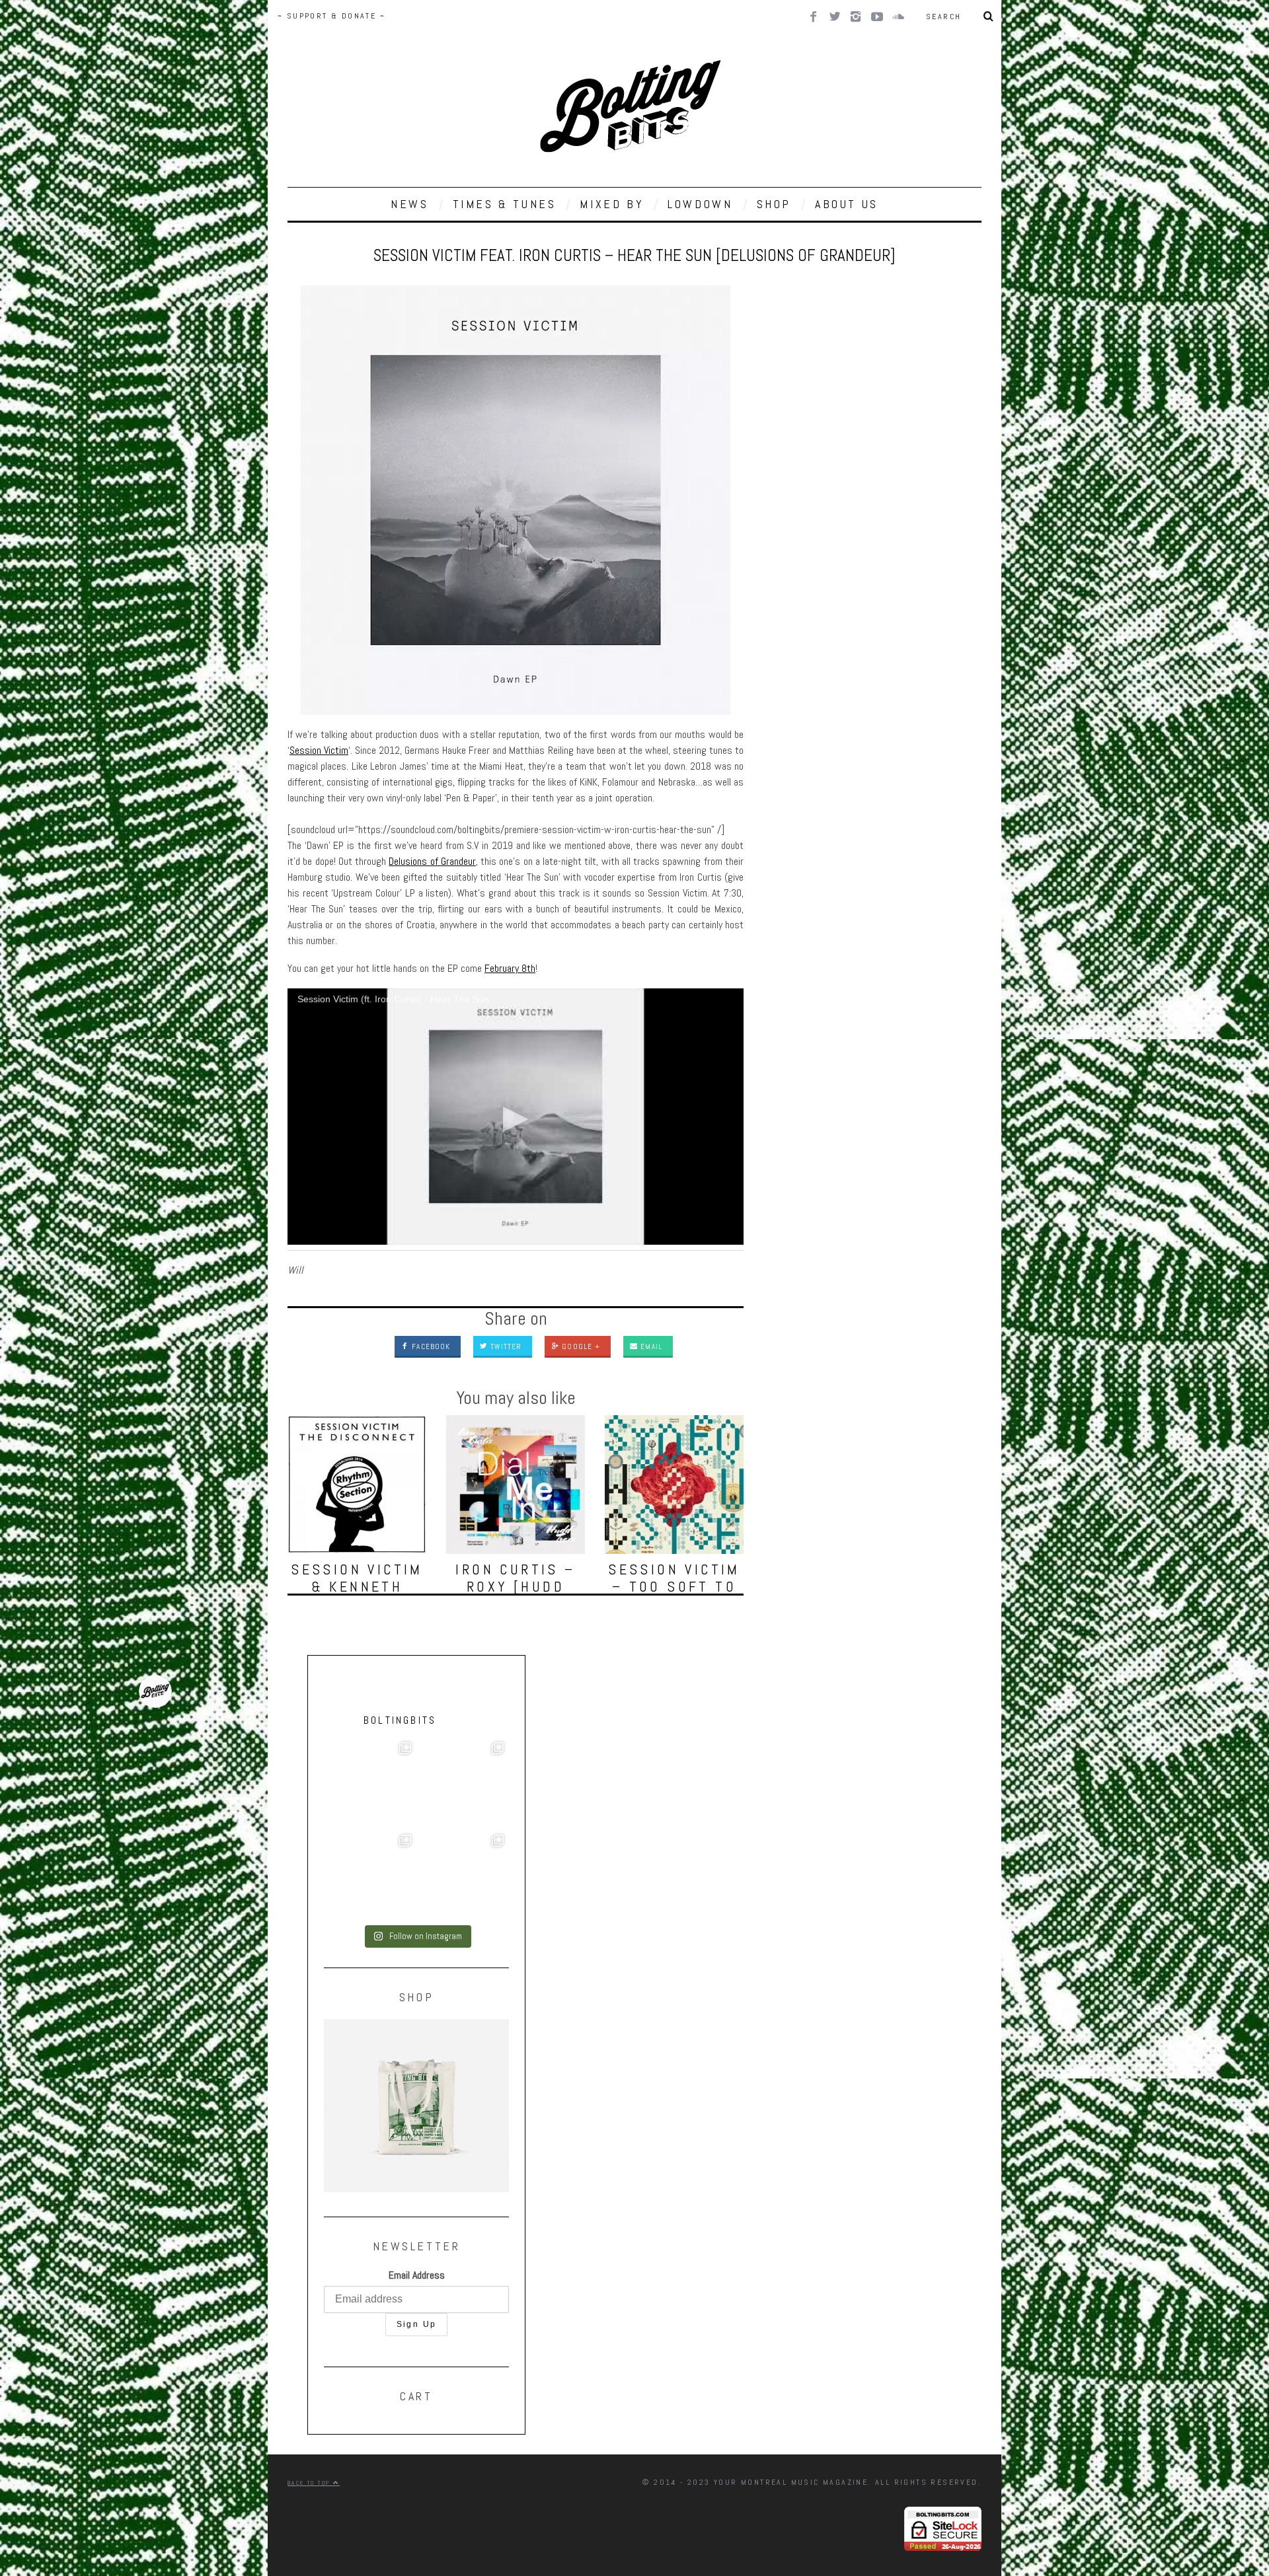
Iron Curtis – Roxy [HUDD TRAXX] (515, 1586)
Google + (580, 1346)
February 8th (510, 968)
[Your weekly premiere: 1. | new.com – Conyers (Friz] (370, 1876)
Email (650, 1346)
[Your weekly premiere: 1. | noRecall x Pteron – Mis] (370, 1783)
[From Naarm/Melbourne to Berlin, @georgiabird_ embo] (463, 1783)
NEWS (409, 204)
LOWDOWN (700, 204)
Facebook (430, 1346)
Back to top (310, 2483)
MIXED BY (612, 204)
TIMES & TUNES (505, 204)
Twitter (505, 1346)
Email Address (417, 2275)
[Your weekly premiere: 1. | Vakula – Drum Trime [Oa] (463, 1876)
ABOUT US (847, 204)
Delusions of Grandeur (432, 861)
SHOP (774, 204)
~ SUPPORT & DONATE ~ (331, 16)
